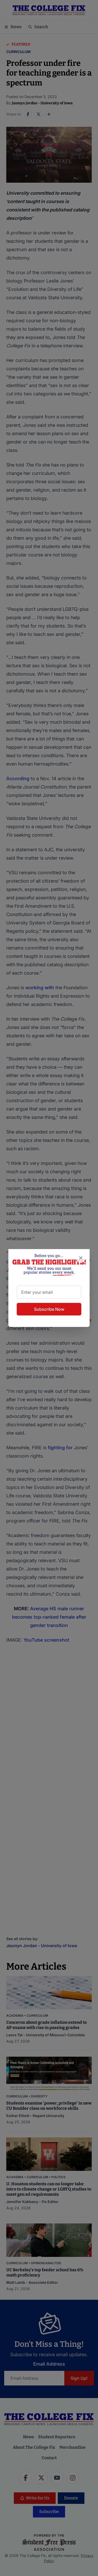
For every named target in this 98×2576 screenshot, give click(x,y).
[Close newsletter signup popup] (81, 1258)
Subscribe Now (49, 1309)
